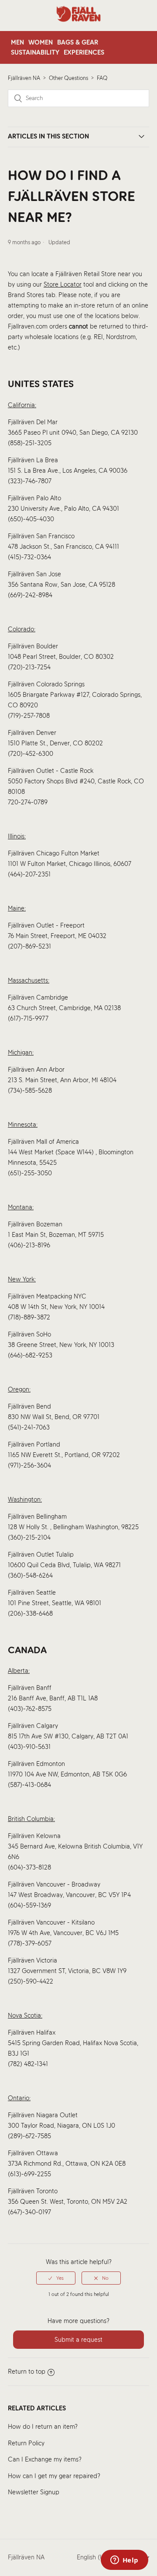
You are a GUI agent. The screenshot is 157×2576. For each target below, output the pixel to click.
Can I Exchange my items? (45, 2459)
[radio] (56, 2278)
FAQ (102, 78)
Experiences (84, 52)
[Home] (78, 26)
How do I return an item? (43, 2427)
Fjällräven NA (24, 78)
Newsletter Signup (34, 2492)
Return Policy (26, 2443)
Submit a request (78, 2340)
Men (17, 42)
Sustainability (35, 52)
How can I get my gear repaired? (54, 2476)
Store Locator (63, 284)
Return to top (27, 2372)
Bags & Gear (78, 42)
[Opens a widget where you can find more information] (124, 2561)
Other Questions (68, 78)
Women (41, 42)
